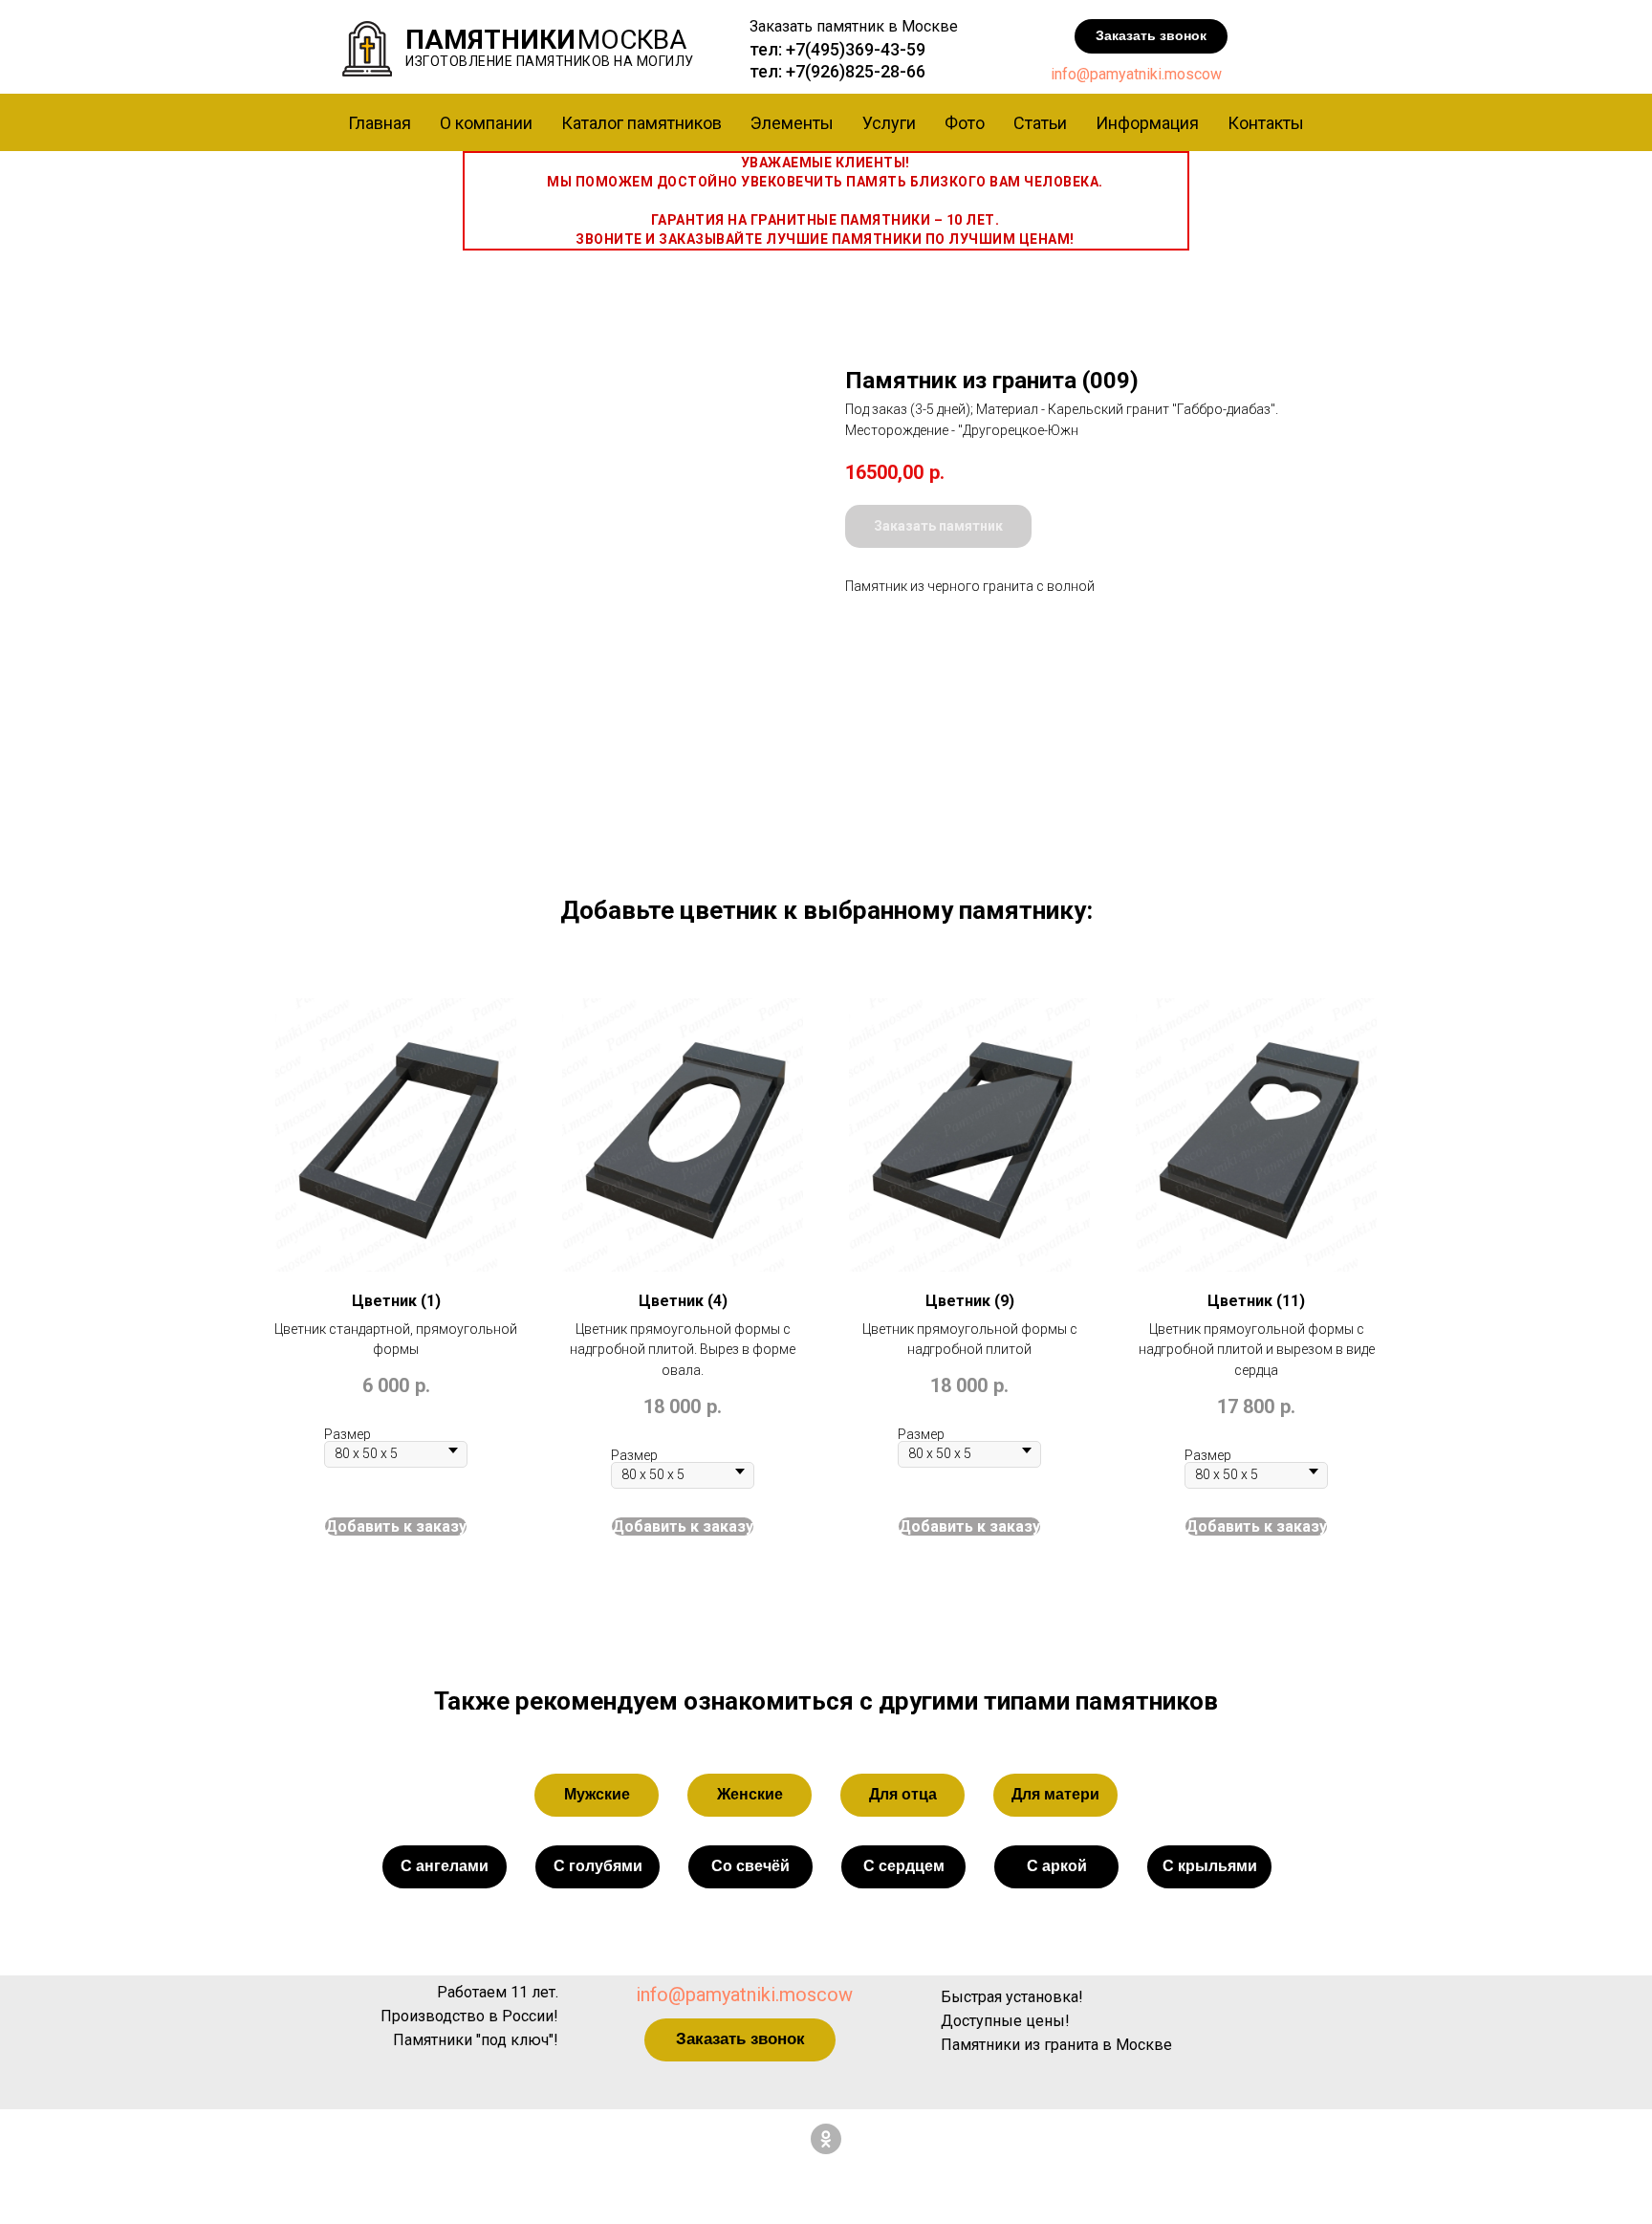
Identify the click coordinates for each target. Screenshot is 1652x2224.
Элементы (792, 123)
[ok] (826, 2139)
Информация (1147, 123)
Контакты (1266, 123)
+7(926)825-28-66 (856, 71)
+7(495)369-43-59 (856, 49)
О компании (486, 123)
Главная (380, 123)
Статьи (1040, 123)
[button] (1151, 36)
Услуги (889, 123)
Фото (965, 123)
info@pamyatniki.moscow (1136, 74)
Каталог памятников (641, 123)
